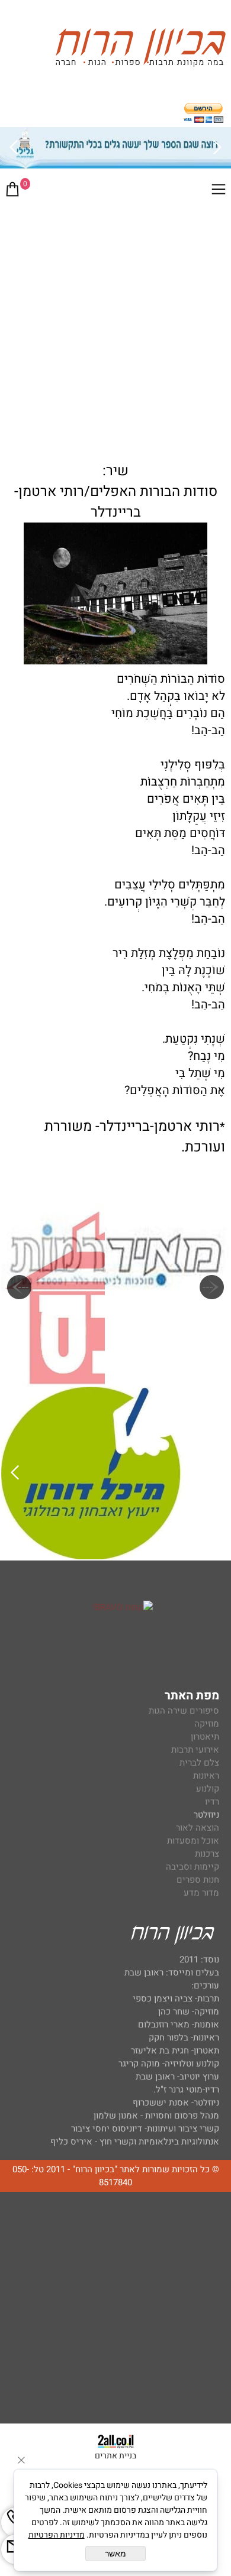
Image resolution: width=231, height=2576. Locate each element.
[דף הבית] (140, 49)
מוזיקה (207, 1724)
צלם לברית (199, 1763)
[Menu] (219, 192)
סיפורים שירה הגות (184, 1711)
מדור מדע (201, 1893)
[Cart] (12, 192)
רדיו (212, 1802)
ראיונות (206, 1776)
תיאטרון (205, 1737)
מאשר (115, 2554)
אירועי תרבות (195, 1750)
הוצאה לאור (198, 1828)
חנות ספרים (198, 1880)
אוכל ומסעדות (193, 1841)
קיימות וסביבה (192, 1867)
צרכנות (207, 1854)
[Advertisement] (115, 327)
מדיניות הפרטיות (57, 2535)
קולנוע (206, 1789)
